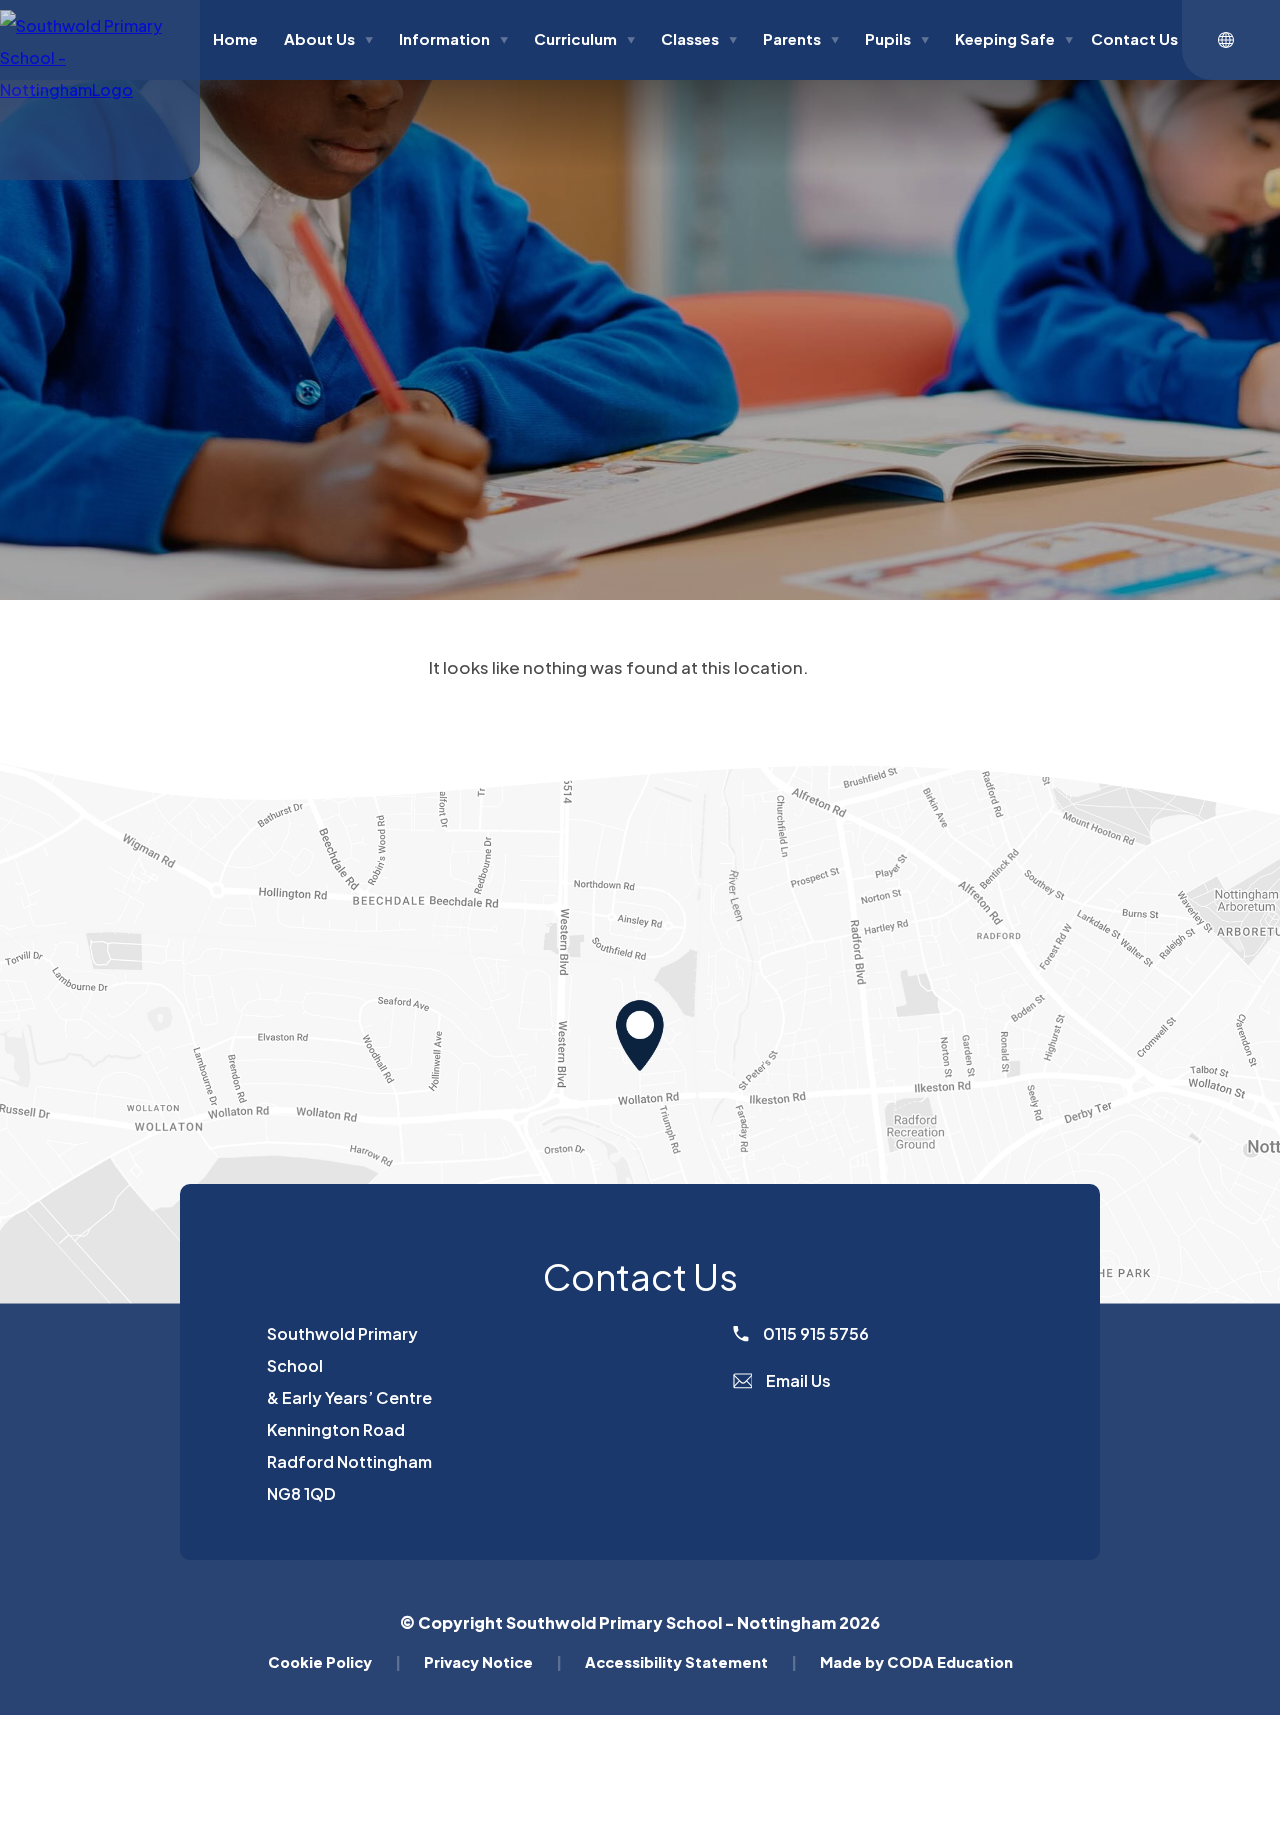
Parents (801, 38)
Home (235, 38)
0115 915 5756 (814, 1333)
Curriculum (584, 38)
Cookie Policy (334, 1662)
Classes (699, 38)
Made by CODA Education (916, 1662)
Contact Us (1134, 38)
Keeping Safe (1014, 38)
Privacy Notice (493, 1662)
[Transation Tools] (1231, 40)
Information (453, 38)
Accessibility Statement (691, 1662)
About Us (328, 38)
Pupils (897, 38)
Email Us (797, 1380)
